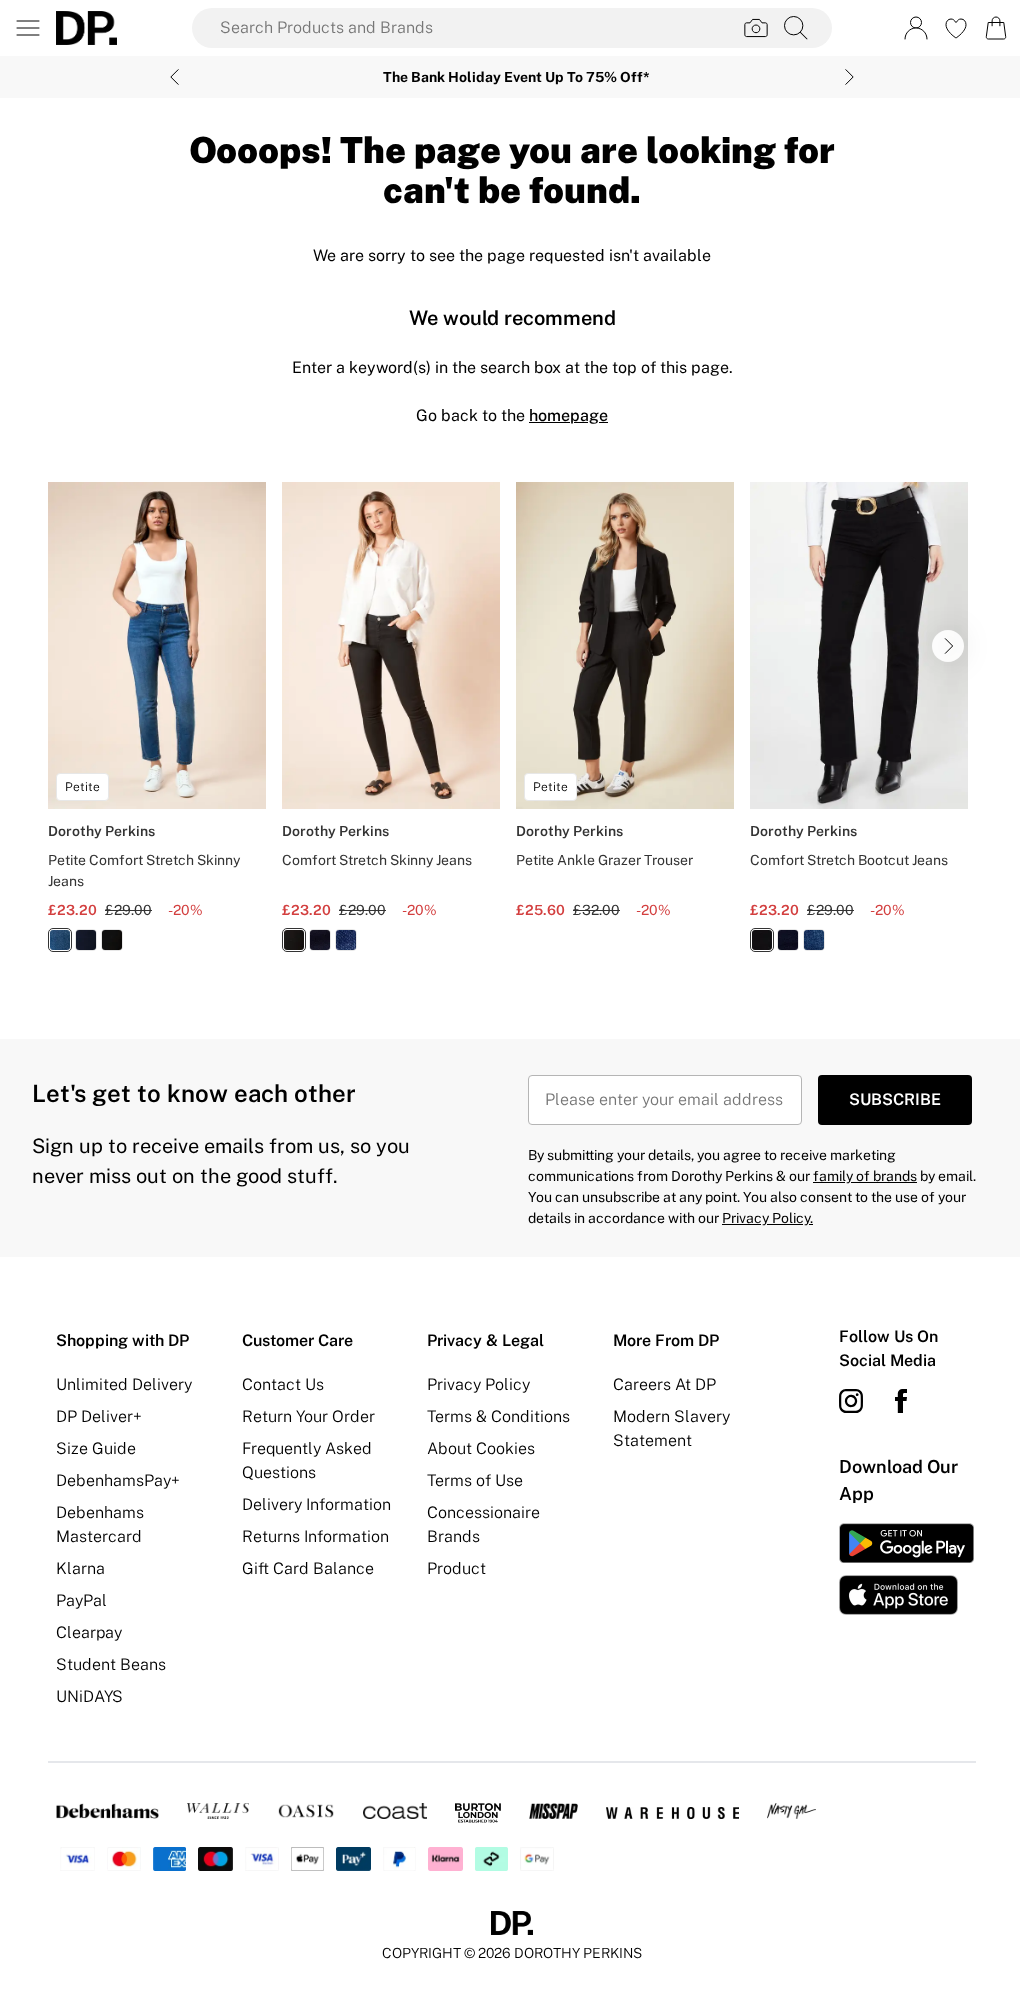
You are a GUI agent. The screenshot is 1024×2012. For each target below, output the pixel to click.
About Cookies (481, 1448)
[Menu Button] (28, 28)
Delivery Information (316, 1504)
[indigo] (86, 940)
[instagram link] (851, 1401)
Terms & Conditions (498, 1416)
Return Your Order (308, 1416)
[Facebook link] (901, 1401)
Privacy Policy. (767, 1218)
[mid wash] (60, 940)
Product (456, 1568)
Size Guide (96, 1448)
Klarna (80, 1568)
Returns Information (315, 1536)
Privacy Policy (478, 1384)
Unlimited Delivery (124, 1384)
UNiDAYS (89, 1696)
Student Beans (111, 1664)
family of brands (865, 1176)
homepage (568, 415)
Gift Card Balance (308, 1568)
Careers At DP (664, 1384)
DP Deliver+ (99, 1416)
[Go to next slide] (948, 646)
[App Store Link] (906, 1569)
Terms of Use (475, 1480)
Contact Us (283, 1384)
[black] (112, 940)
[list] (512, 728)
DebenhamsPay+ (118, 1480)
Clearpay (89, 1632)
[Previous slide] (174, 77)
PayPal (81, 1600)
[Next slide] (849, 77)
